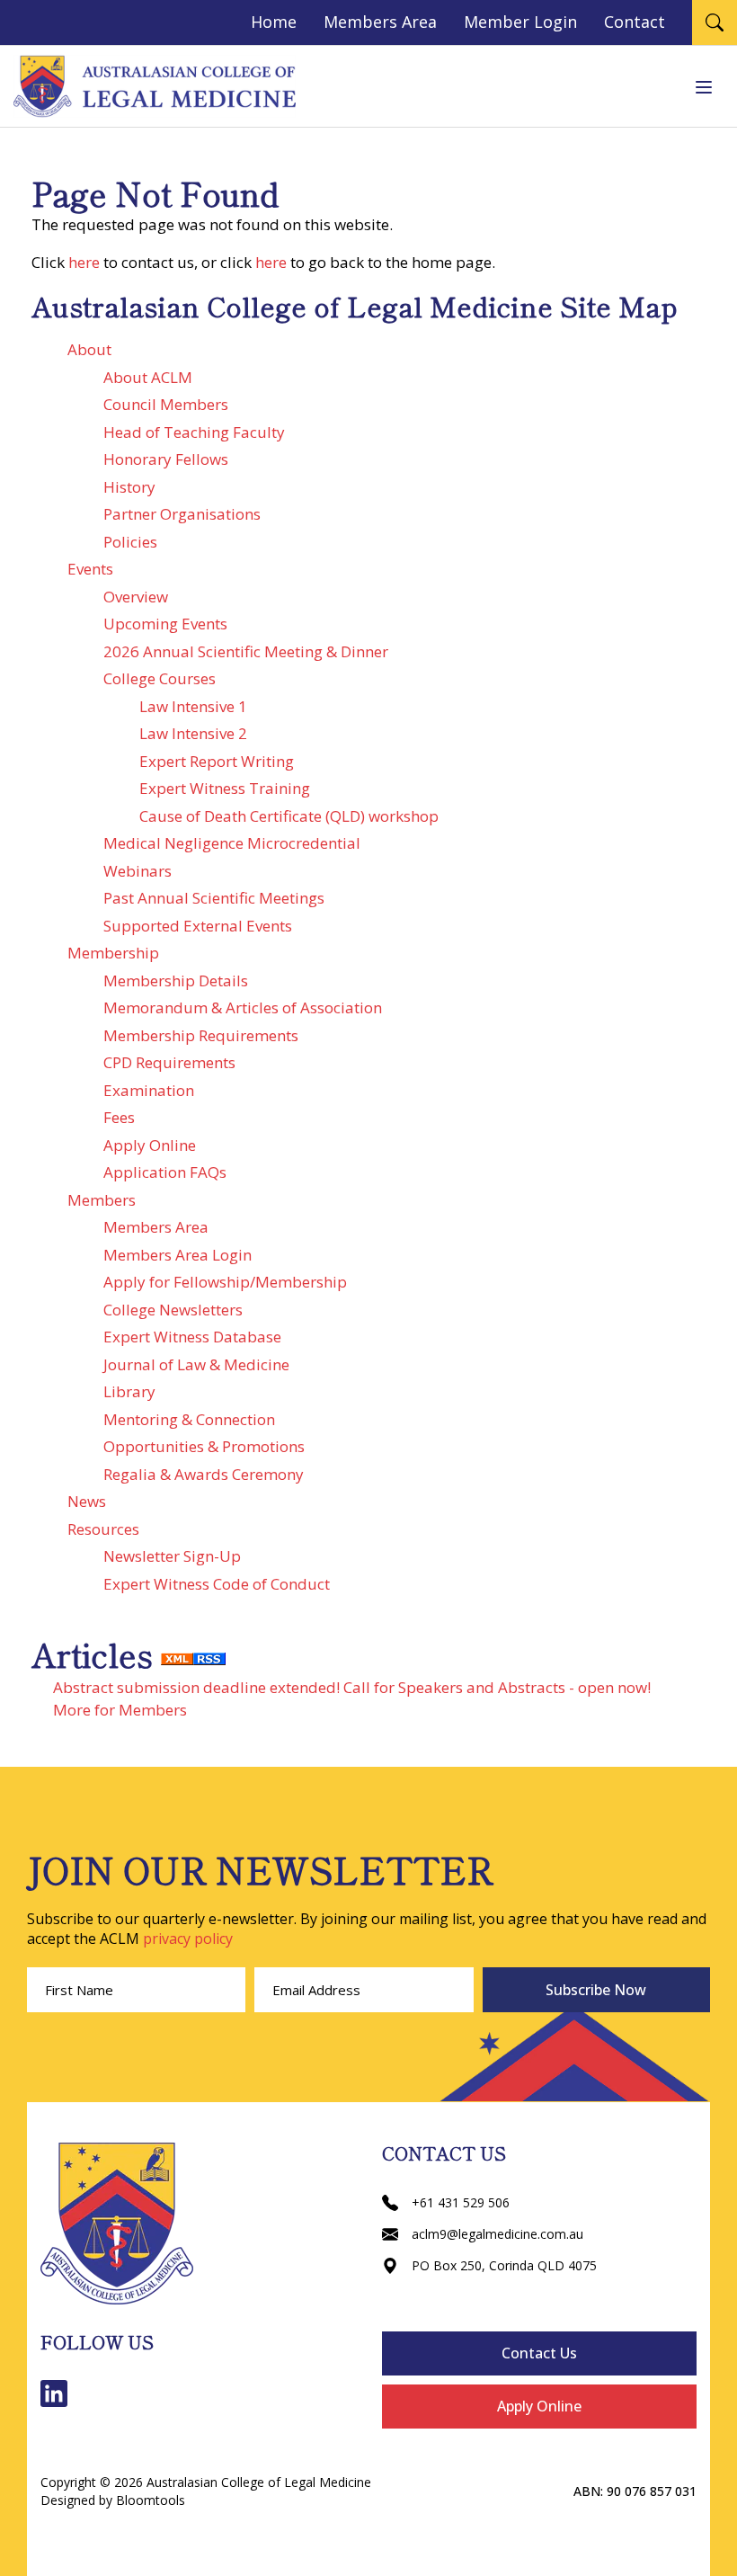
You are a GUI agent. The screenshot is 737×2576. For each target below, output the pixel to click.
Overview (136, 597)
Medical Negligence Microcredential (232, 843)
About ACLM (148, 377)
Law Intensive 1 (193, 706)
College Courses (160, 678)
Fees (119, 1117)
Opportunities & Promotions (204, 1446)
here (84, 262)
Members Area (380, 22)
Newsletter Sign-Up (172, 1556)
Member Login (520, 22)
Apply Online (150, 1145)
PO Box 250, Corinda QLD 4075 (504, 2265)
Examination (149, 1090)
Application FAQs (165, 1172)
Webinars (138, 871)
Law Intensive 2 (193, 733)
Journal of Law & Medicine (196, 1364)
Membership (113, 953)
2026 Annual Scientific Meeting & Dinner (246, 651)
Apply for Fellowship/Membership (225, 1282)
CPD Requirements (169, 1062)
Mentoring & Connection (189, 1419)
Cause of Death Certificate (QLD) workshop (289, 816)
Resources (103, 1529)
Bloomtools (151, 2500)
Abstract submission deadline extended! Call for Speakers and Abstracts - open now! (352, 1687)
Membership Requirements (201, 1035)
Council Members (166, 404)
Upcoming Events (165, 624)
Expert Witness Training (225, 788)
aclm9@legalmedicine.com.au (497, 2234)
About (89, 349)
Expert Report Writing (217, 761)
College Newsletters (173, 1310)
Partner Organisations (182, 514)
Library (129, 1391)
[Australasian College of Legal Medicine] (155, 86)
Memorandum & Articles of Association (243, 1007)
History (129, 487)
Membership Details (176, 980)
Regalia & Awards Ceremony (204, 1474)
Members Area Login (178, 1255)
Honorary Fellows (166, 459)
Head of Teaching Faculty (194, 432)
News (87, 1501)
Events (90, 569)
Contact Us (539, 2353)
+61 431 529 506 (461, 2202)
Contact (635, 22)
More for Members (120, 1710)
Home (274, 22)
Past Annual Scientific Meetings (214, 898)
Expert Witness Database (192, 1337)
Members (102, 1200)
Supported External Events (198, 926)
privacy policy (188, 1939)
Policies (130, 542)
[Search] (715, 22)
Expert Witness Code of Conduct (217, 1584)
